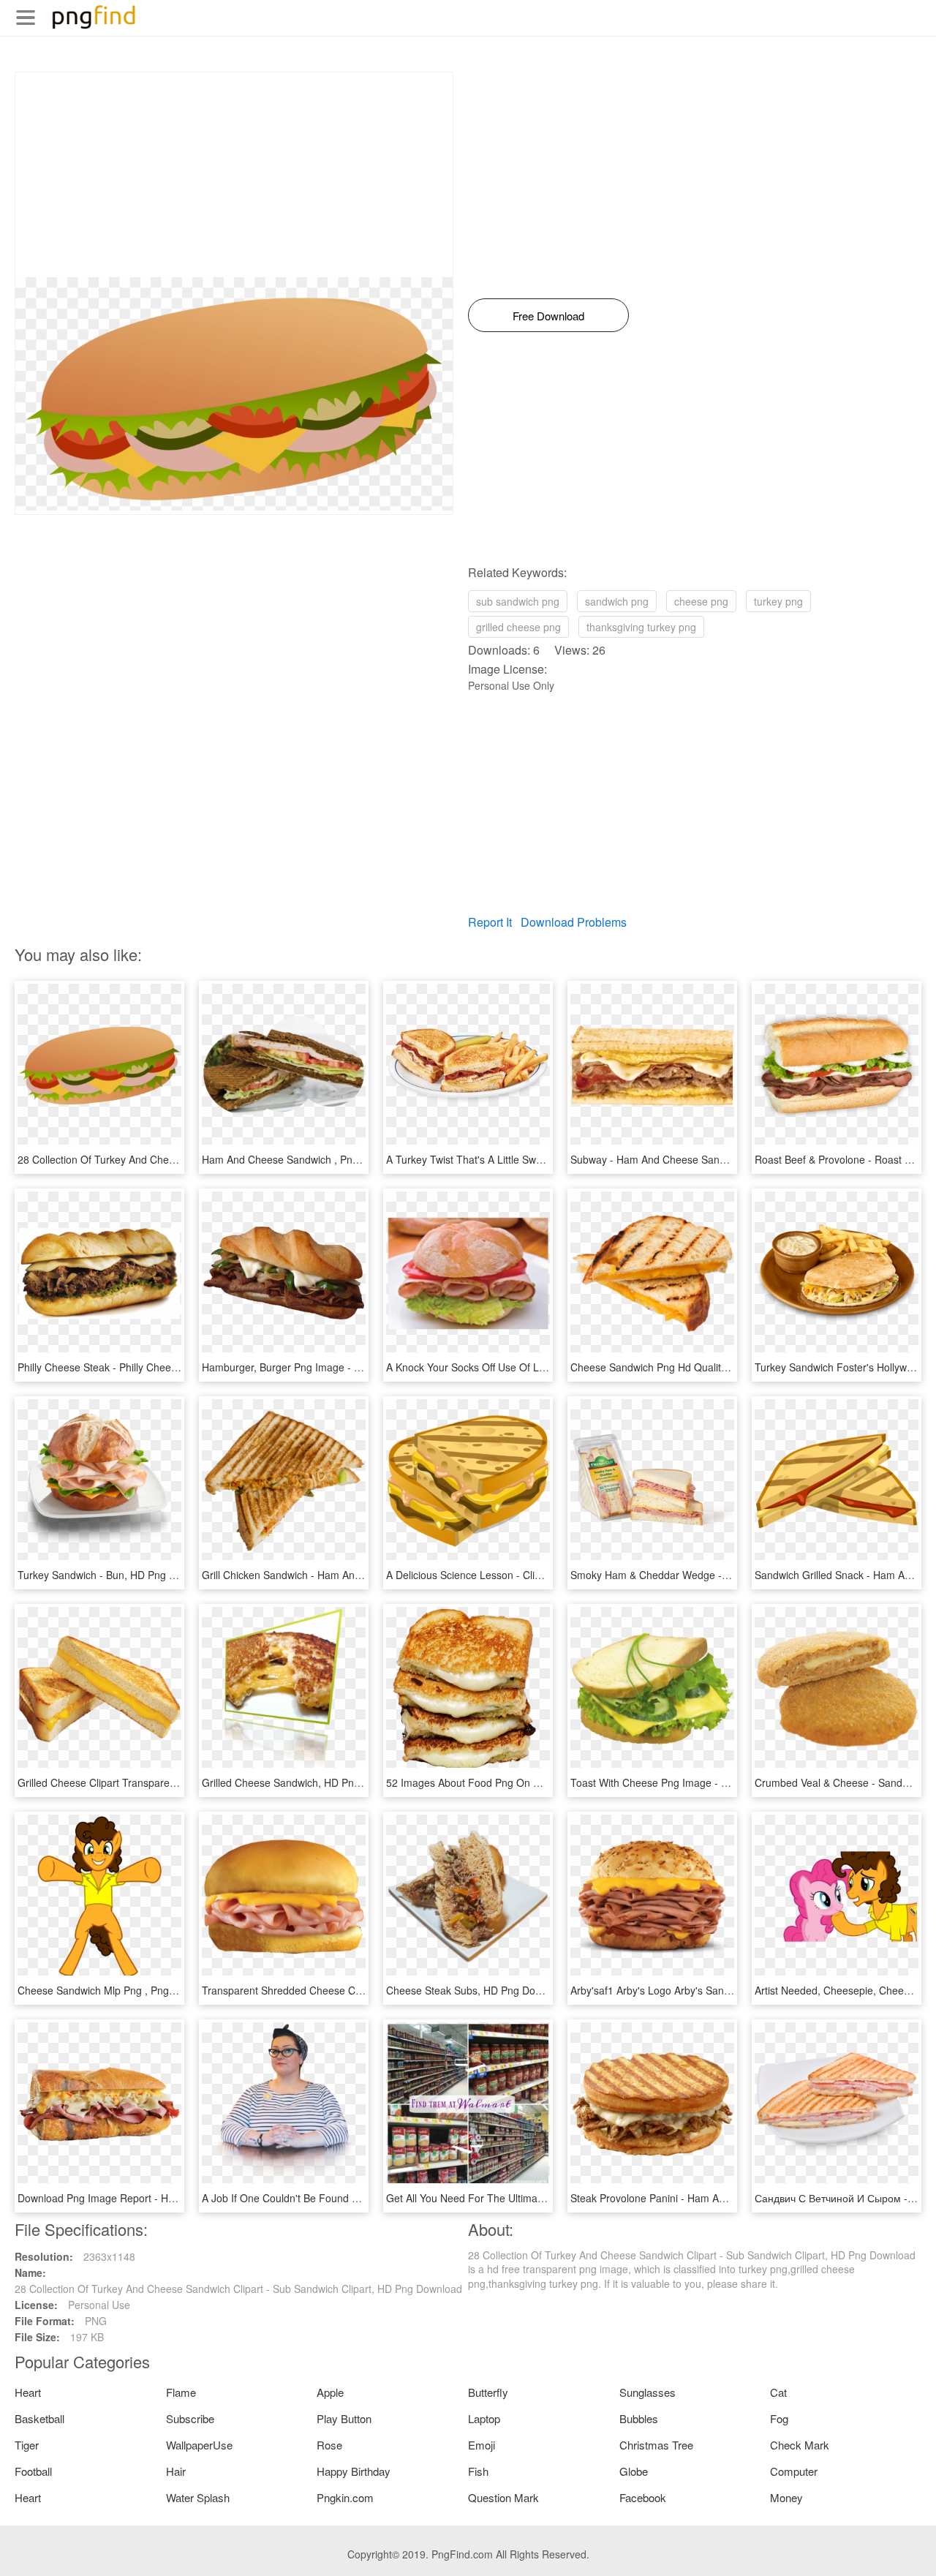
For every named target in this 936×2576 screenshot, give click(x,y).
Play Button (344, 2418)
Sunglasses (648, 2392)
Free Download (548, 316)
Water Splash (198, 2497)
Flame (181, 2392)
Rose (329, 2445)
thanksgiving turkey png (641, 627)
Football (33, 2471)
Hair (176, 2471)
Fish (478, 2471)
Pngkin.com (345, 2497)
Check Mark (800, 2445)
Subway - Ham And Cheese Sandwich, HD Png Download (703, 1159)
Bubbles (639, 2418)
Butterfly (488, 2392)
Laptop (484, 2418)
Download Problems (574, 922)
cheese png (701, 601)
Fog (779, 2418)
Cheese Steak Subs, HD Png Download (477, 1990)
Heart (28, 2392)
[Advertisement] (234, 175)
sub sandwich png (518, 601)
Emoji (482, 2445)
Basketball (39, 2418)
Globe (634, 2471)
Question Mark (503, 2497)
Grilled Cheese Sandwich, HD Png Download (305, 1782)
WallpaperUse (199, 2445)
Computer (794, 2471)
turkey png (778, 601)
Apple (330, 2392)
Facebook (643, 2497)
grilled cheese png (518, 627)
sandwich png (617, 601)
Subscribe (190, 2418)
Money (786, 2497)
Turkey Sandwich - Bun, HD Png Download (116, 1575)
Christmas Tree (656, 2445)
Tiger (27, 2445)
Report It (490, 922)
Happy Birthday (354, 2471)
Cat (778, 2392)
